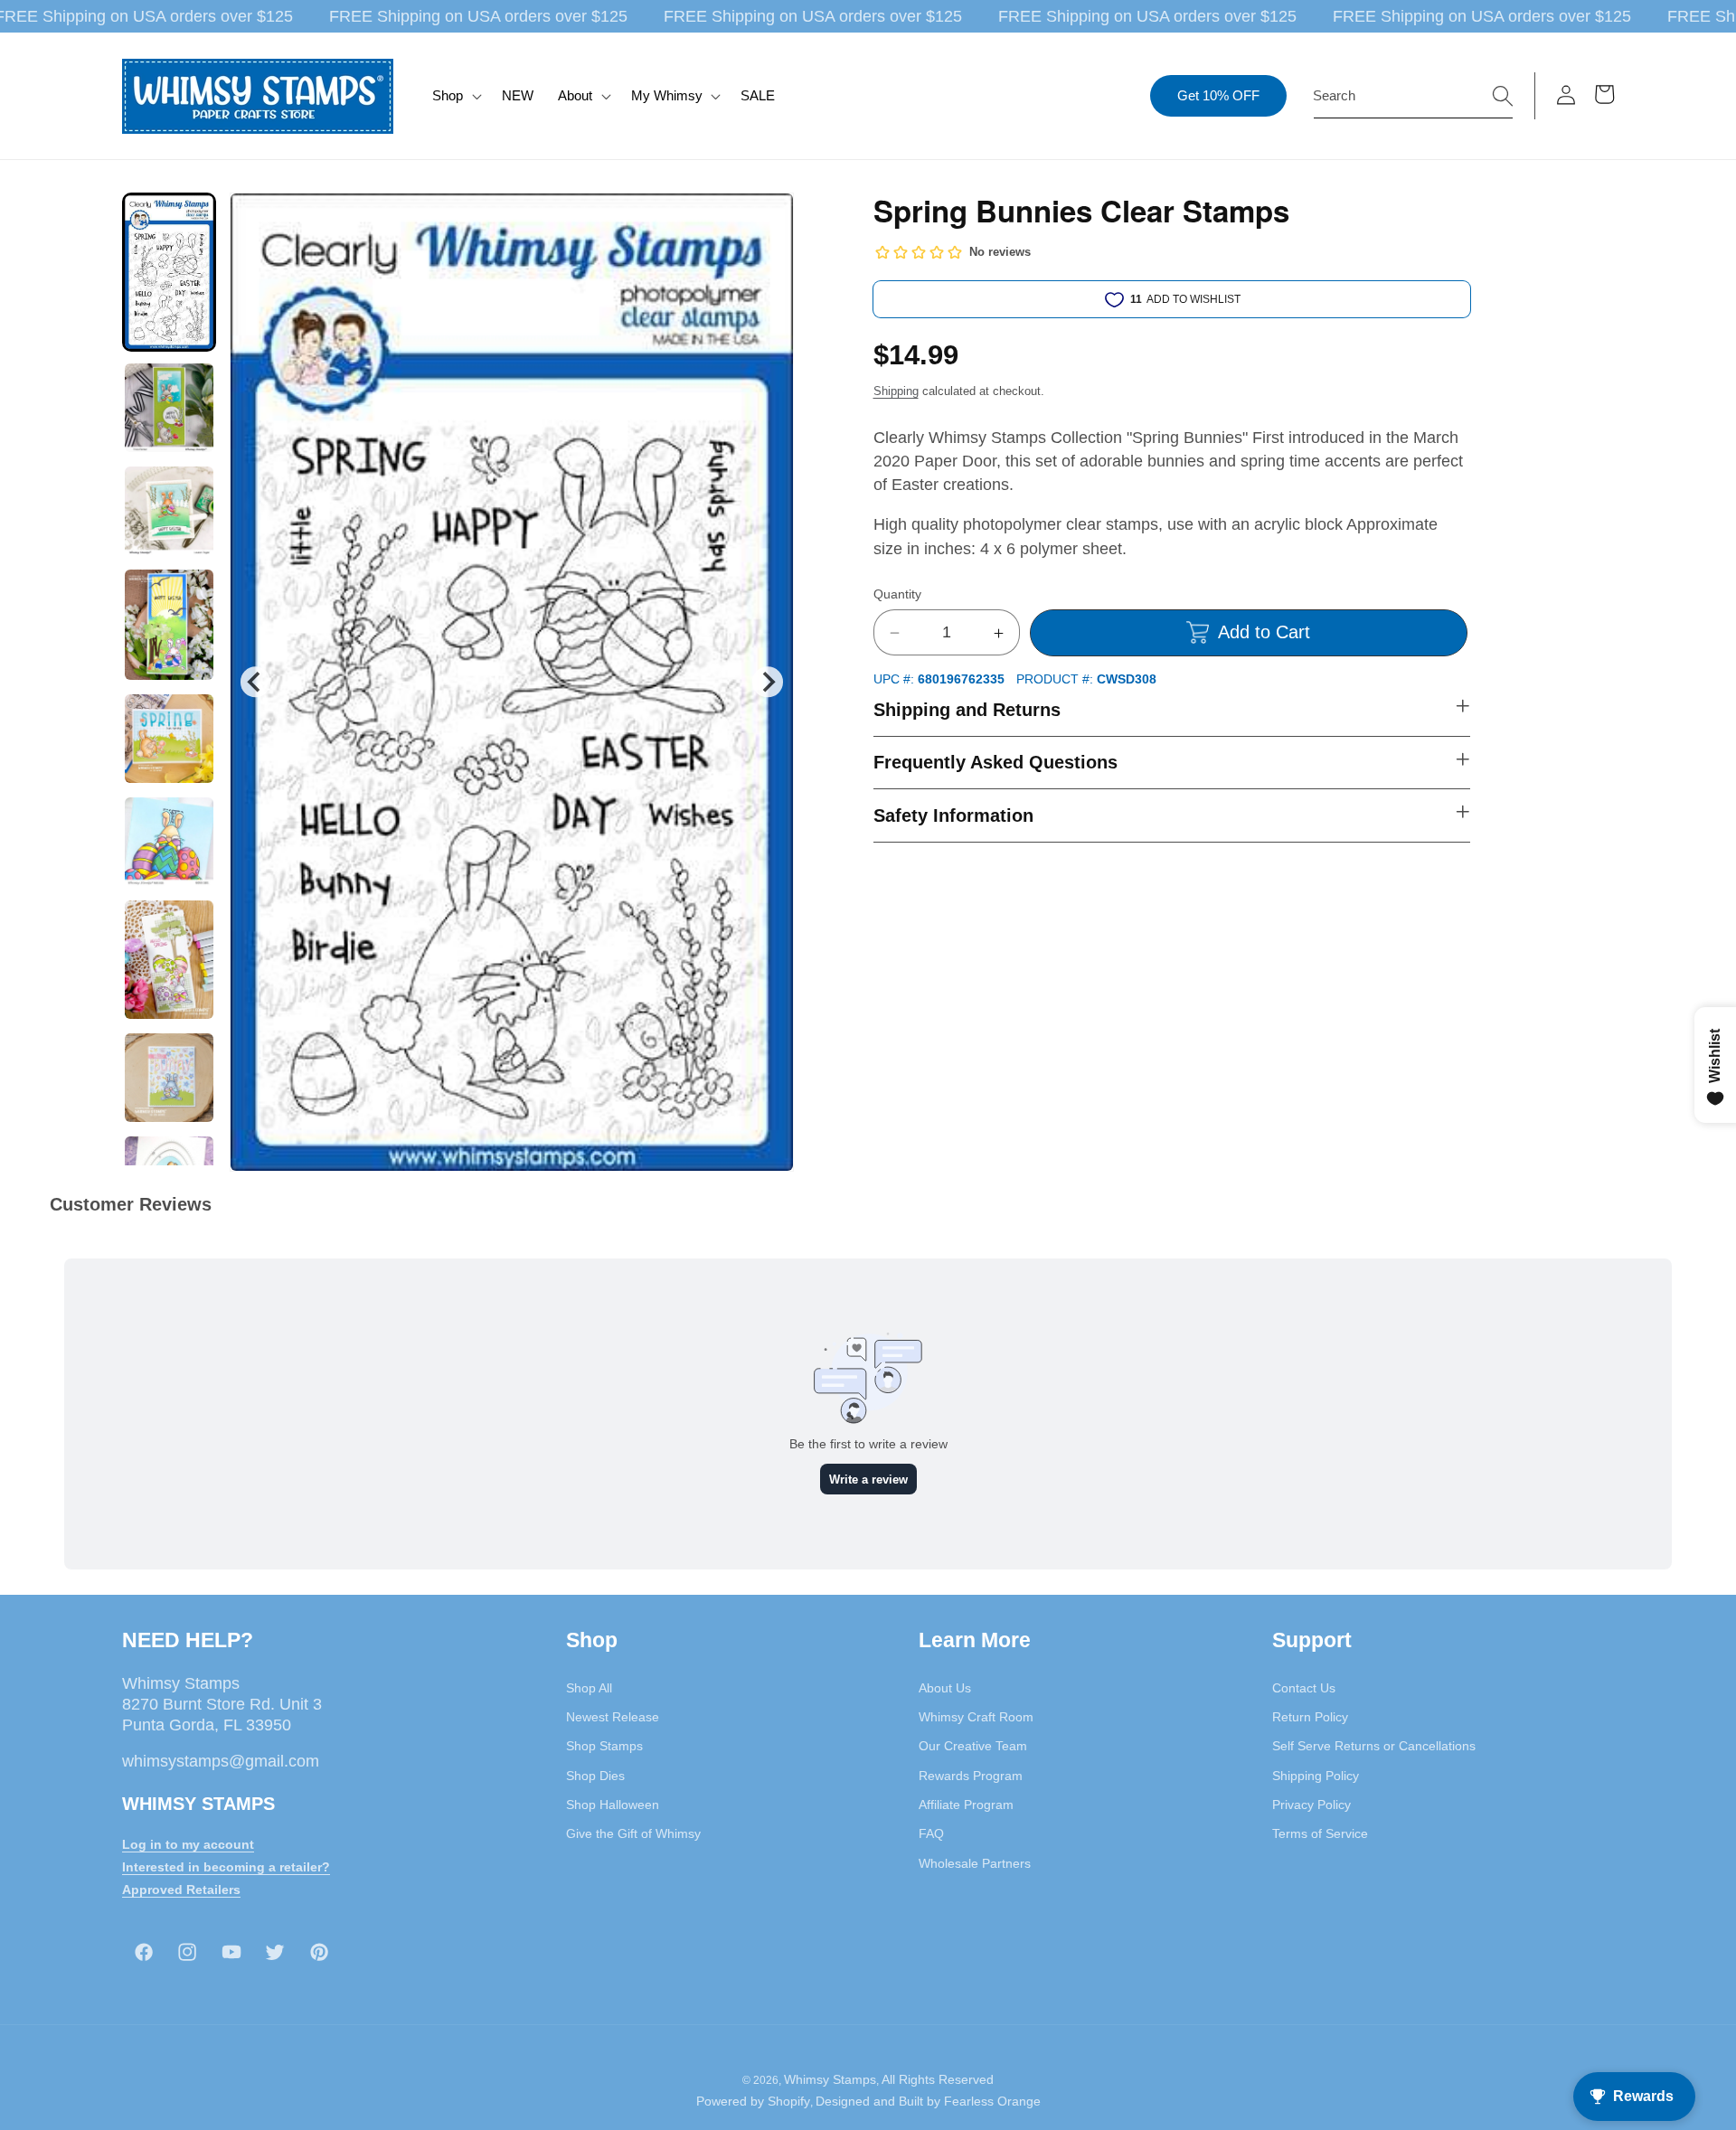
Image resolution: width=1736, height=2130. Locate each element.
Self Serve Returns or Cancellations (1374, 1747)
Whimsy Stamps (830, 2079)
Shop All (589, 1688)
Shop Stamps (604, 1747)
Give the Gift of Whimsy (633, 1833)
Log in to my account (188, 1844)
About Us (945, 1688)
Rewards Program (971, 1776)
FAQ (931, 1833)
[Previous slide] (255, 682)
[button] (455, 96)
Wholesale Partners (975, 1863)
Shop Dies (595, 1776)
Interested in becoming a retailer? (226, 1867)
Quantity (897, 594)
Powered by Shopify (753, 2101)
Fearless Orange (992, 2101)
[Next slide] (767, 682)
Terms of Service (1320, 1833)
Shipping (896, 391)
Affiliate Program (966, 1805)
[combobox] (1413, 96)
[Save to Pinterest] (769, 218)
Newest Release (613, 1717)
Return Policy (1310, 1717)
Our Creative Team (973, 1747)
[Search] (1503, 95)
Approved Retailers (181, 1890)
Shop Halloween (613, 1805)
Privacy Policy (1311, 1805)
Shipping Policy (1316, 1776)
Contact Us (1304, 1688)
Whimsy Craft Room (976, 1717)
